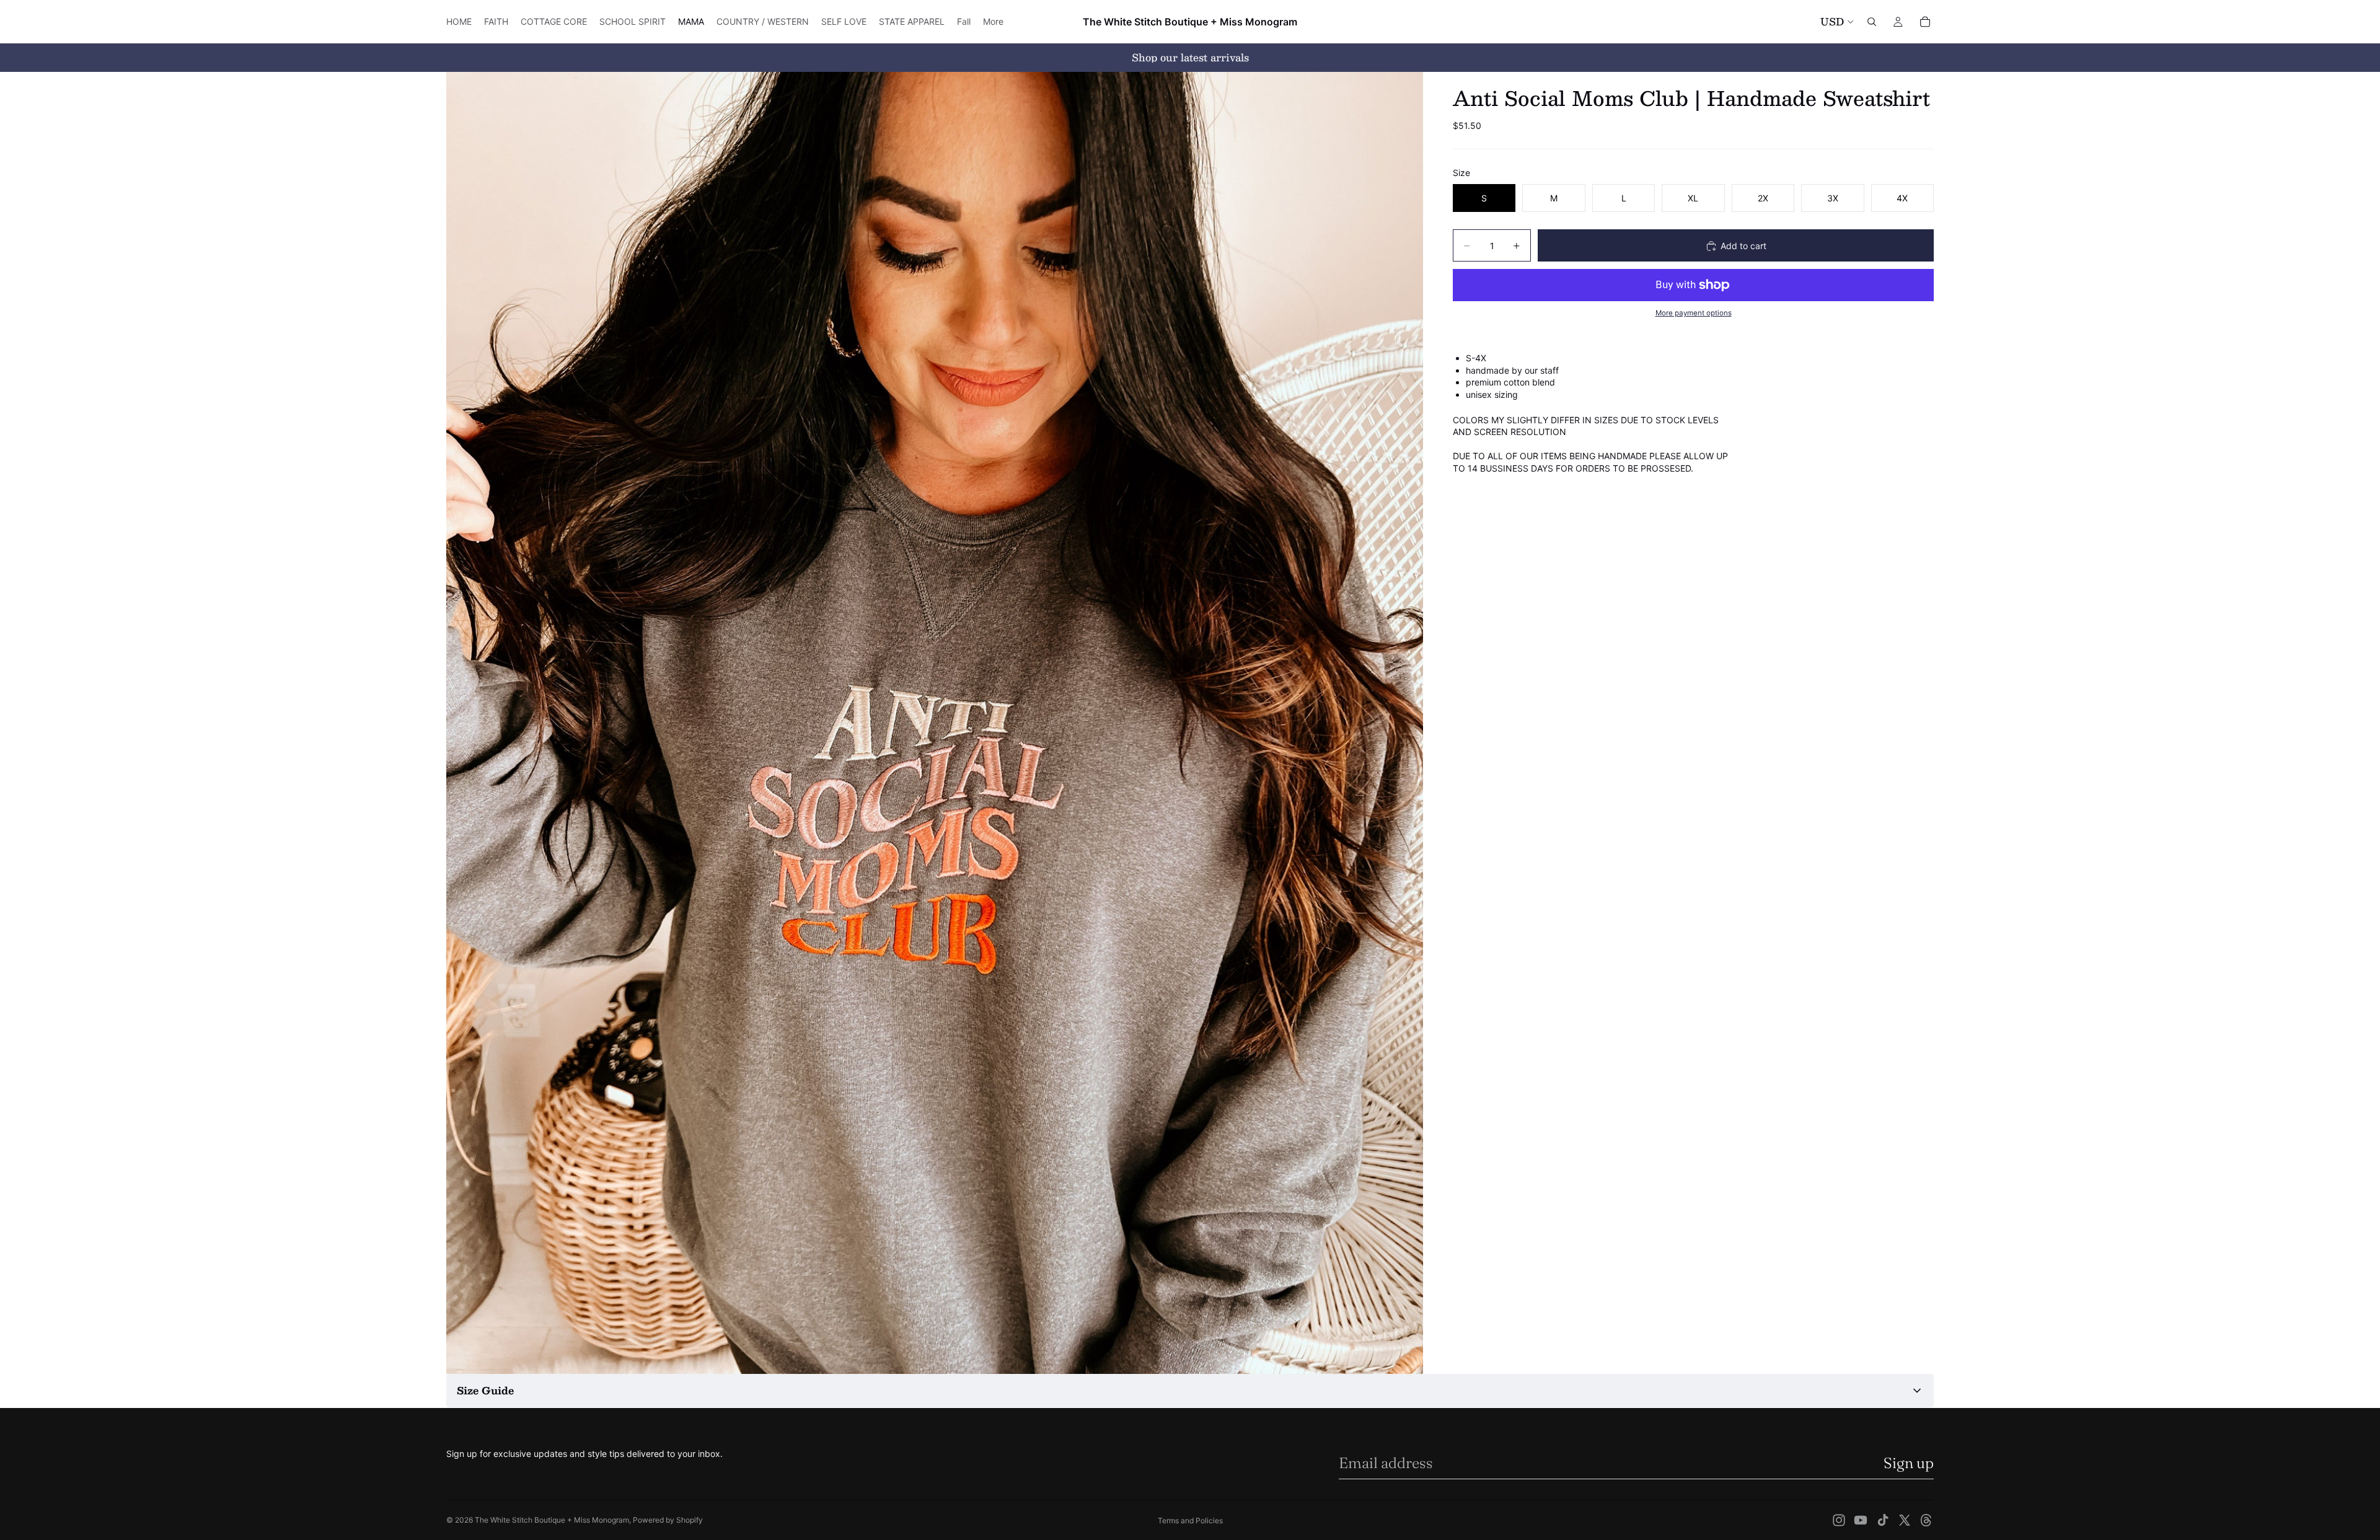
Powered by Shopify (668, 1520)
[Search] (1872, 22)
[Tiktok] (1883, 1520)
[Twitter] (1905, 1520)
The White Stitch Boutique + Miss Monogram (552, 1520)
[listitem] (993, 22)
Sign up (1909, 1463)
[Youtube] (1861, 1520)
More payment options (1694, 314)
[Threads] (1926, 1520)
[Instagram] (1839, 1520)
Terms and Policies (1190, 1520)
